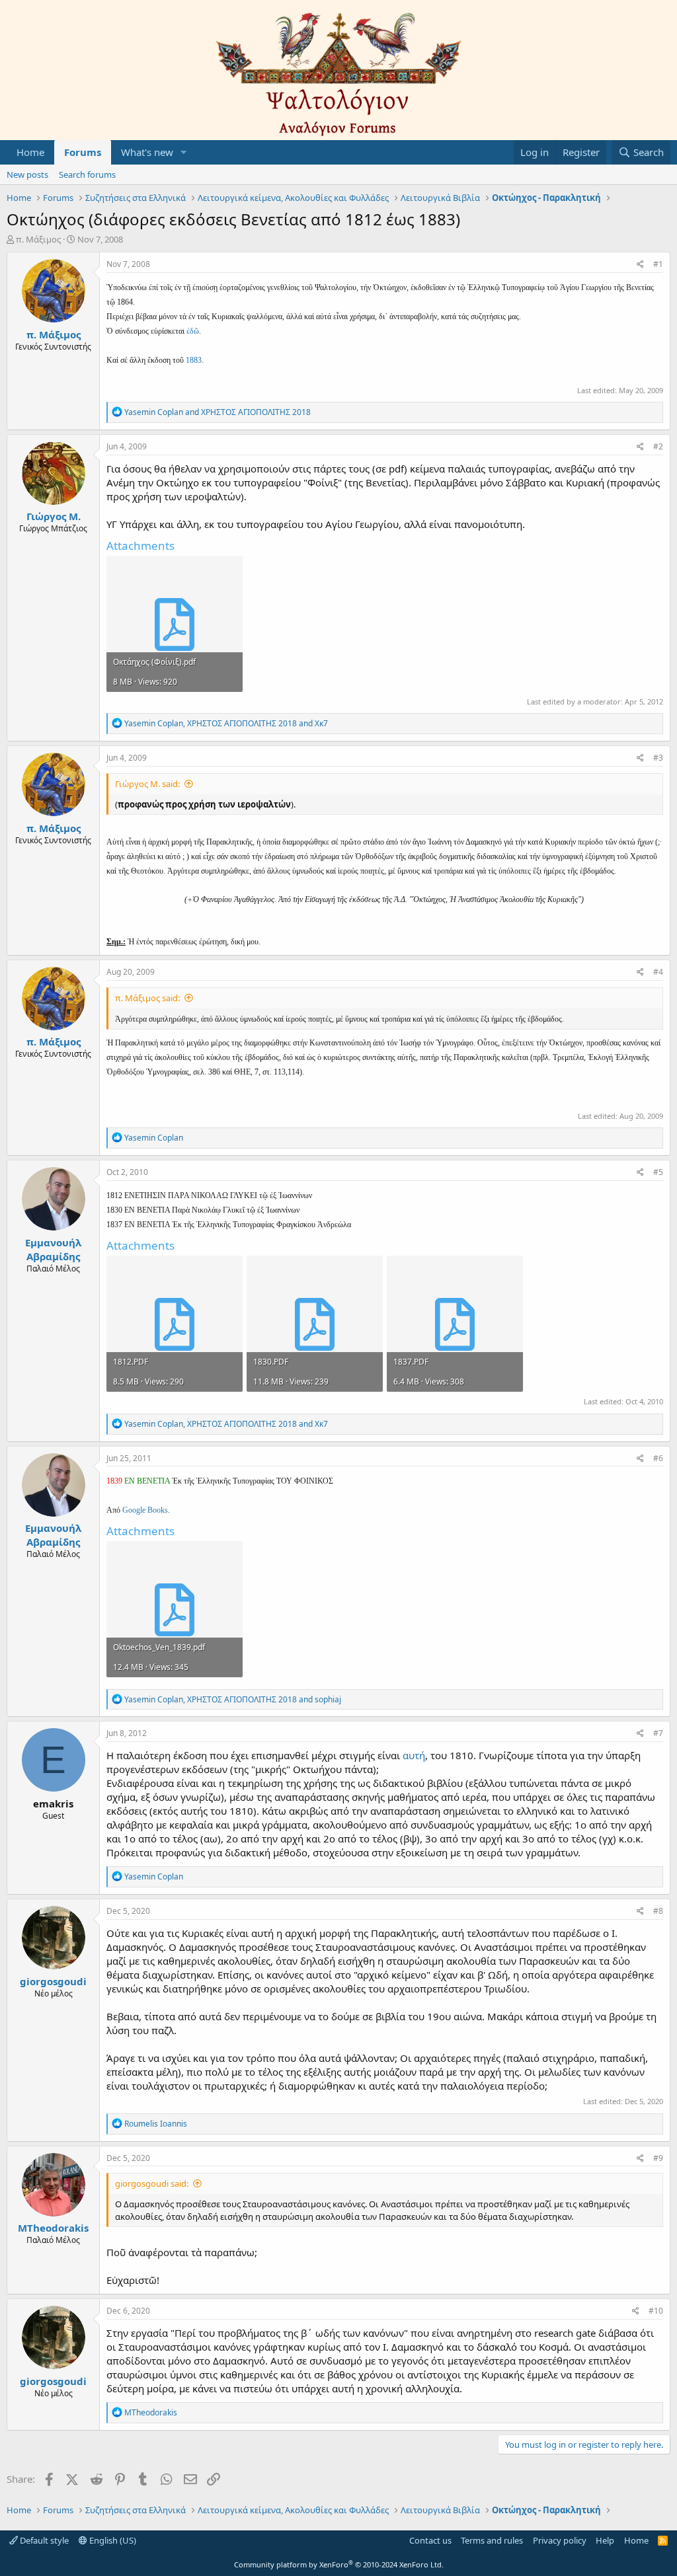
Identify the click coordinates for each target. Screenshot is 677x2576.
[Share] (640, 265)
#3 (658, 758)
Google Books (145, 1510)
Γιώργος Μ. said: (147, 784)
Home (30, 152)
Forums (83, 152)
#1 (658, 264)
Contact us (430, 2540)
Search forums (87, 174)
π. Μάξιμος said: (147, 998)
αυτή (414, 1755)
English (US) (112, 2540)
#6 (658, 1458)
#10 (656, 2311)
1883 (194, 360)
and (218, 412)
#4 (658, 972)
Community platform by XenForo (339, 2564)
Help (605, 2540)
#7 (658, 1733)
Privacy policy (560, 2540)
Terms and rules (492, 2540)
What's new (147, 152)
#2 (658, 446)
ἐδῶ (193, 331)
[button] (184, 152)
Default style (43, 2540)
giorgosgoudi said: (152, 2183)
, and (226, 723)
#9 (658, 2158)
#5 (658, 1172)
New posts (27, 174)
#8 (658, 1911)
